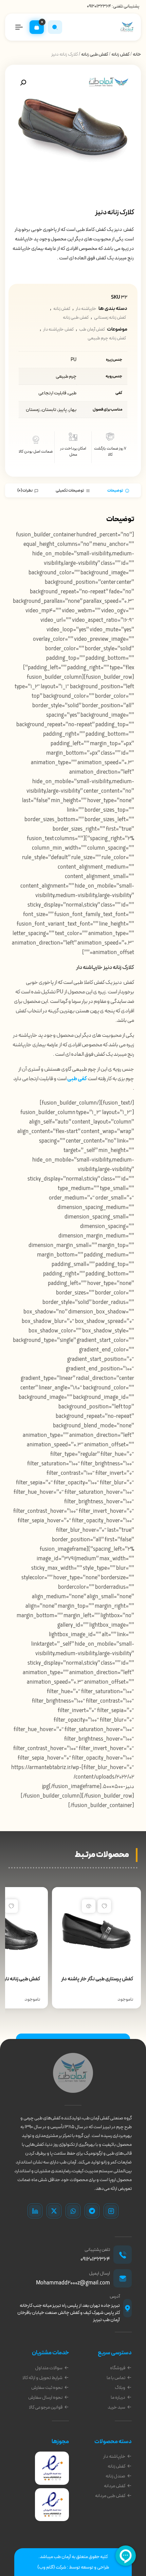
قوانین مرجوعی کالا (46, 2407)
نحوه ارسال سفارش (45, 2397)
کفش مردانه (115, 2486)
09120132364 (99, 6)
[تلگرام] (92, 2211)
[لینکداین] (35, 2211)
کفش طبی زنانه (95, 54)
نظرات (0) (25, 491)
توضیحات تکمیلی (70, 491)
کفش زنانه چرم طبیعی (107, 338)
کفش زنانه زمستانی (110, 318)
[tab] (118, 490)
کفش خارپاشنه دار (58, 330)
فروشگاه (118, 2368)
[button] (23, 83)
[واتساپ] (73, 2211)
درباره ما (118, 2397)
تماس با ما (116, 2378)
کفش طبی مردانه (110, 2496)
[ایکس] (54, 2211)
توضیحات (115, 491)
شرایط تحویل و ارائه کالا (42, 2378)
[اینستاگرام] (111, 2211)
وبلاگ (120, 2388)
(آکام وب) (46, 2567)
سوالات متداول (49, 2368)
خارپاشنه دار (86, 309)
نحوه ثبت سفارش (47, 2388)
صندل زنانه (115, 2476)
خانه (137, 54)
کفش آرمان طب (92, 330)
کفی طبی (77, 1079)
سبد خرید (116, 2407)
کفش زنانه (120, 54)
